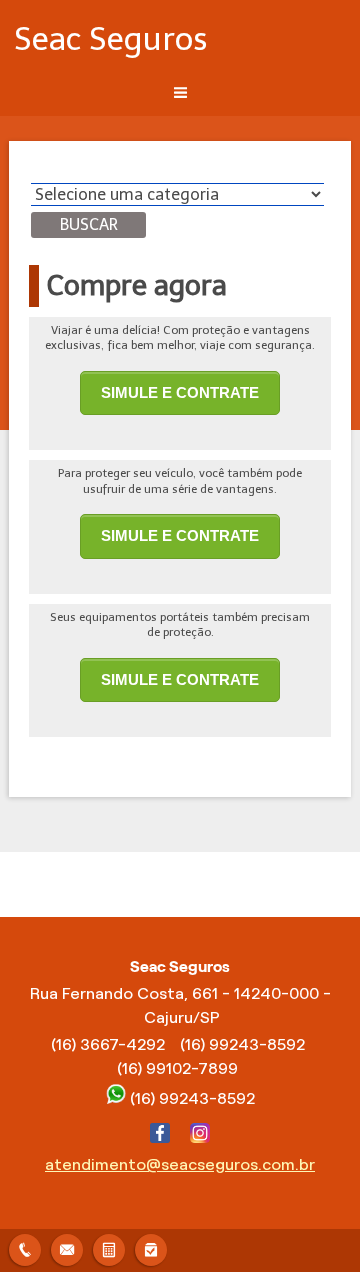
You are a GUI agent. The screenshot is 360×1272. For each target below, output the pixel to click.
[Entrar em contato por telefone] (25, 1250)
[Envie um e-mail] (67, 1247)
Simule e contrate (180, 392)
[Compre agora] (151, 1247)
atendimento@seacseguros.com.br (180, 1164)
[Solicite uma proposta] (109, 1247)
